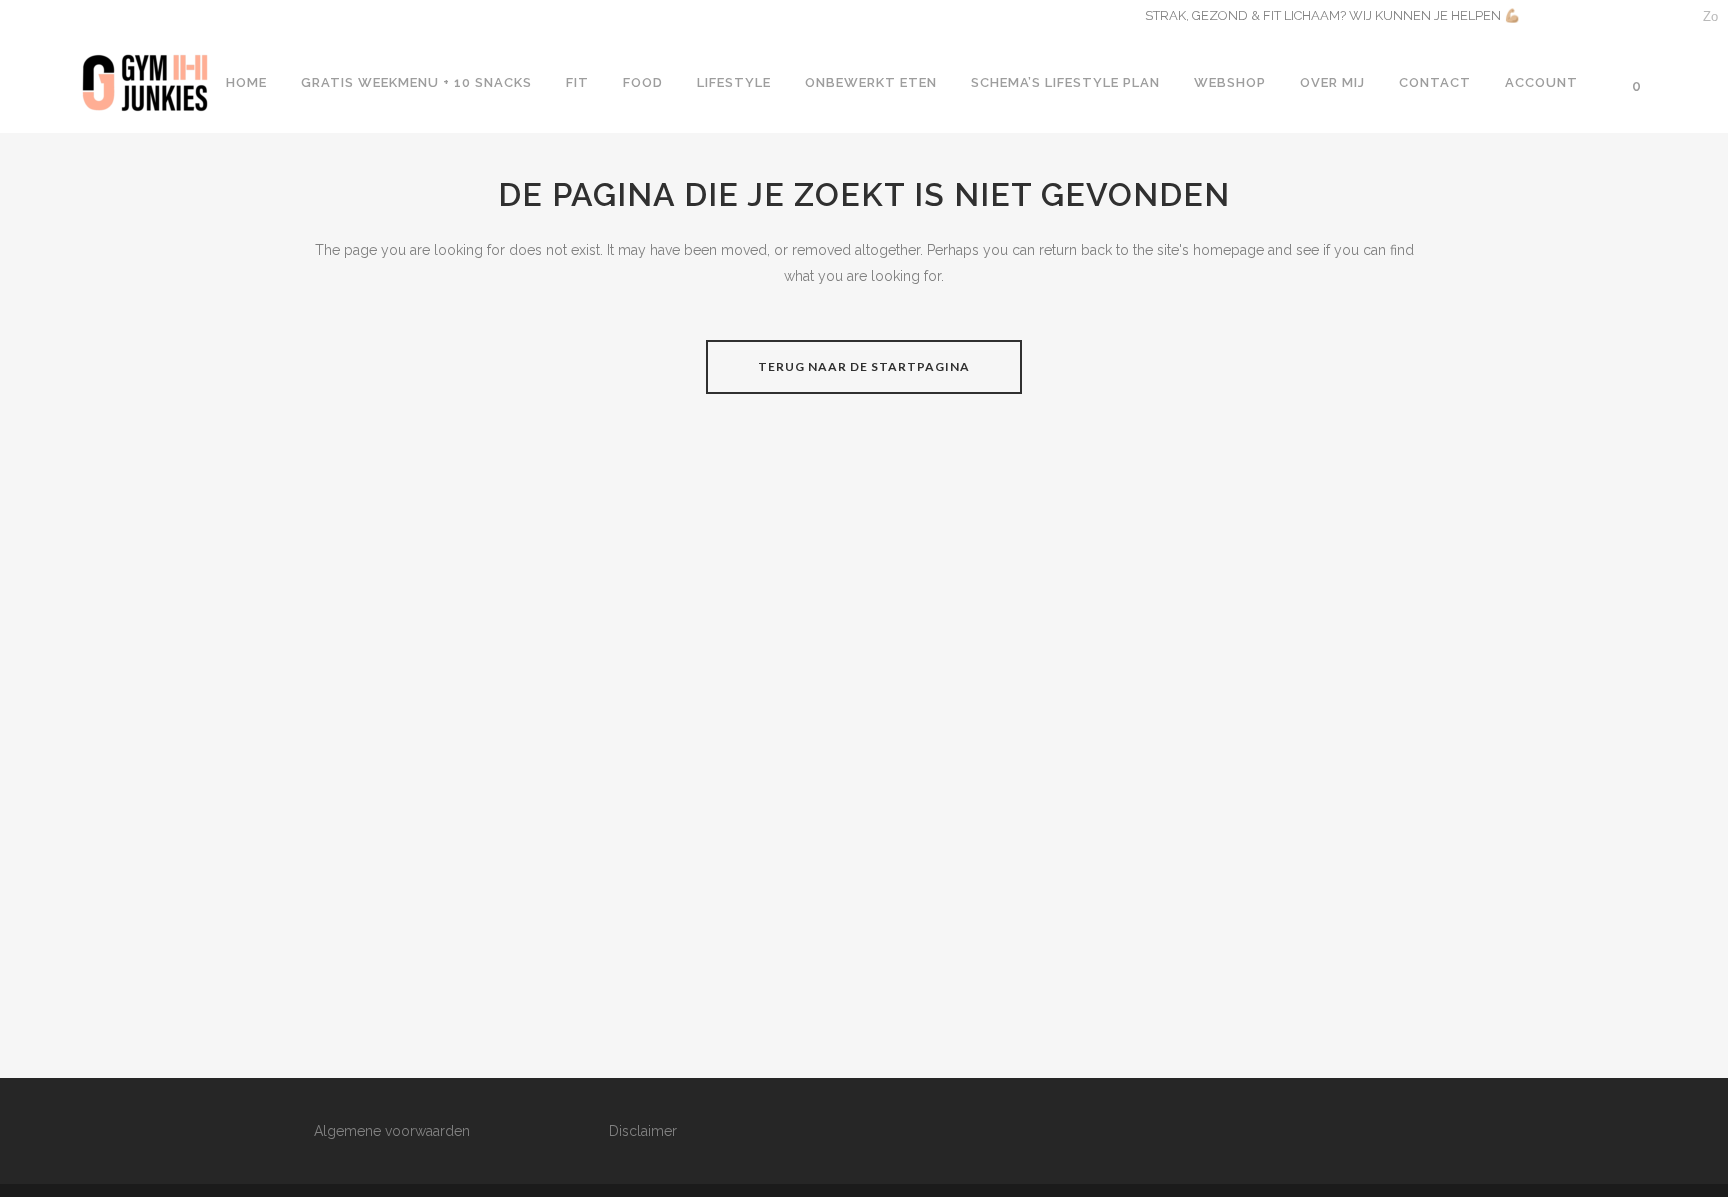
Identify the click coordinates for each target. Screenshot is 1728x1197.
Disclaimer (643, 1131)
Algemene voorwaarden (392, 1131)
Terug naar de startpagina (864, 366)
